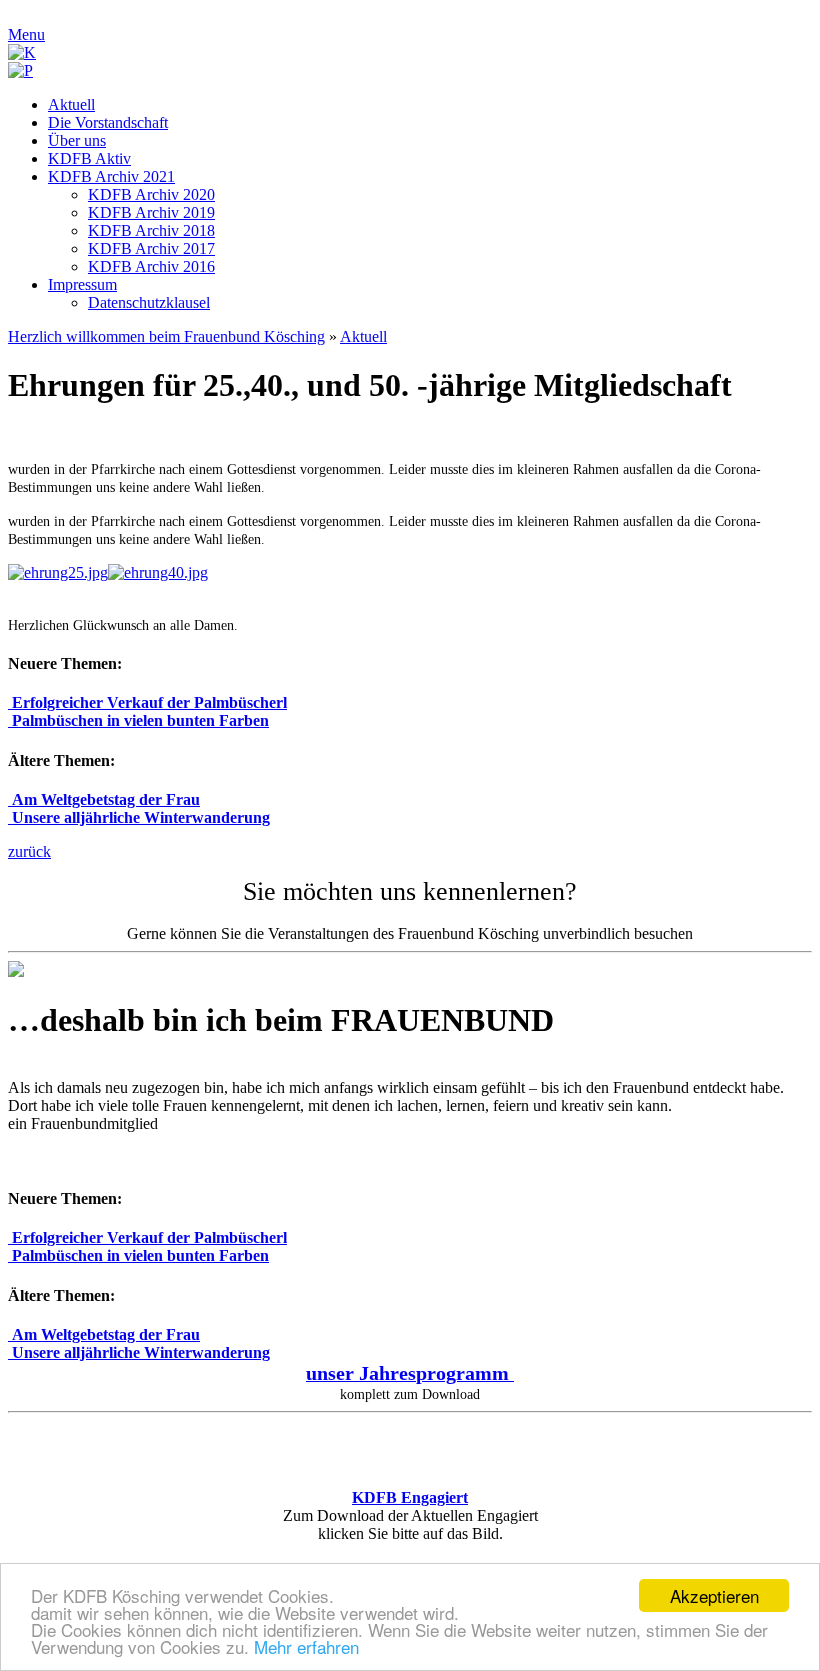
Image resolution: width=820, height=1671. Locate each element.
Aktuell (363, 336)
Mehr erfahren (306, 1646)
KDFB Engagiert (410, 1497)
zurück (29, 851)
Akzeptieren (714, 1595)
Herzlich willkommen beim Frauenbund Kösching (166, 336)
